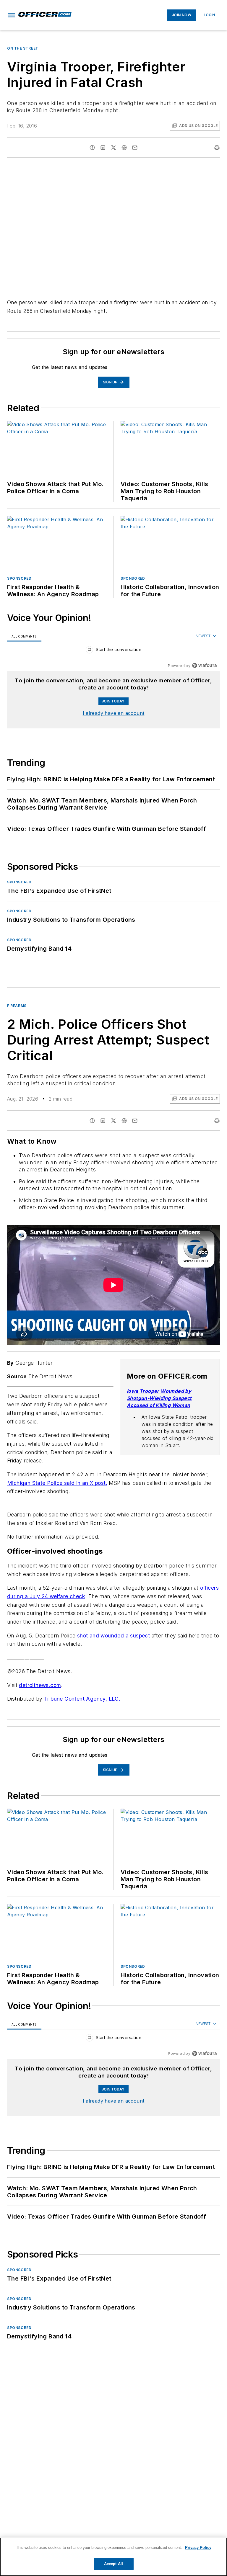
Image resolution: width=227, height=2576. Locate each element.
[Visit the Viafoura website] (204, 665)
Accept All (113, 2564)
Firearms (17, 1006)
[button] (12, 15)
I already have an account (114, 713)
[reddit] (124, 148)
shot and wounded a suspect (114, 1636)
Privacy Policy (198, 2548)
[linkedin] (103, 148)
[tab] (24, 636)
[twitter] (113, 148)
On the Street (23, 48)
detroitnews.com (40, 1685)
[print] (217, 148)
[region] (113, 651)
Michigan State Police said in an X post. (57, 1483)
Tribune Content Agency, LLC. (82, 1699)
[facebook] (92, 148)
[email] (135, 148)
